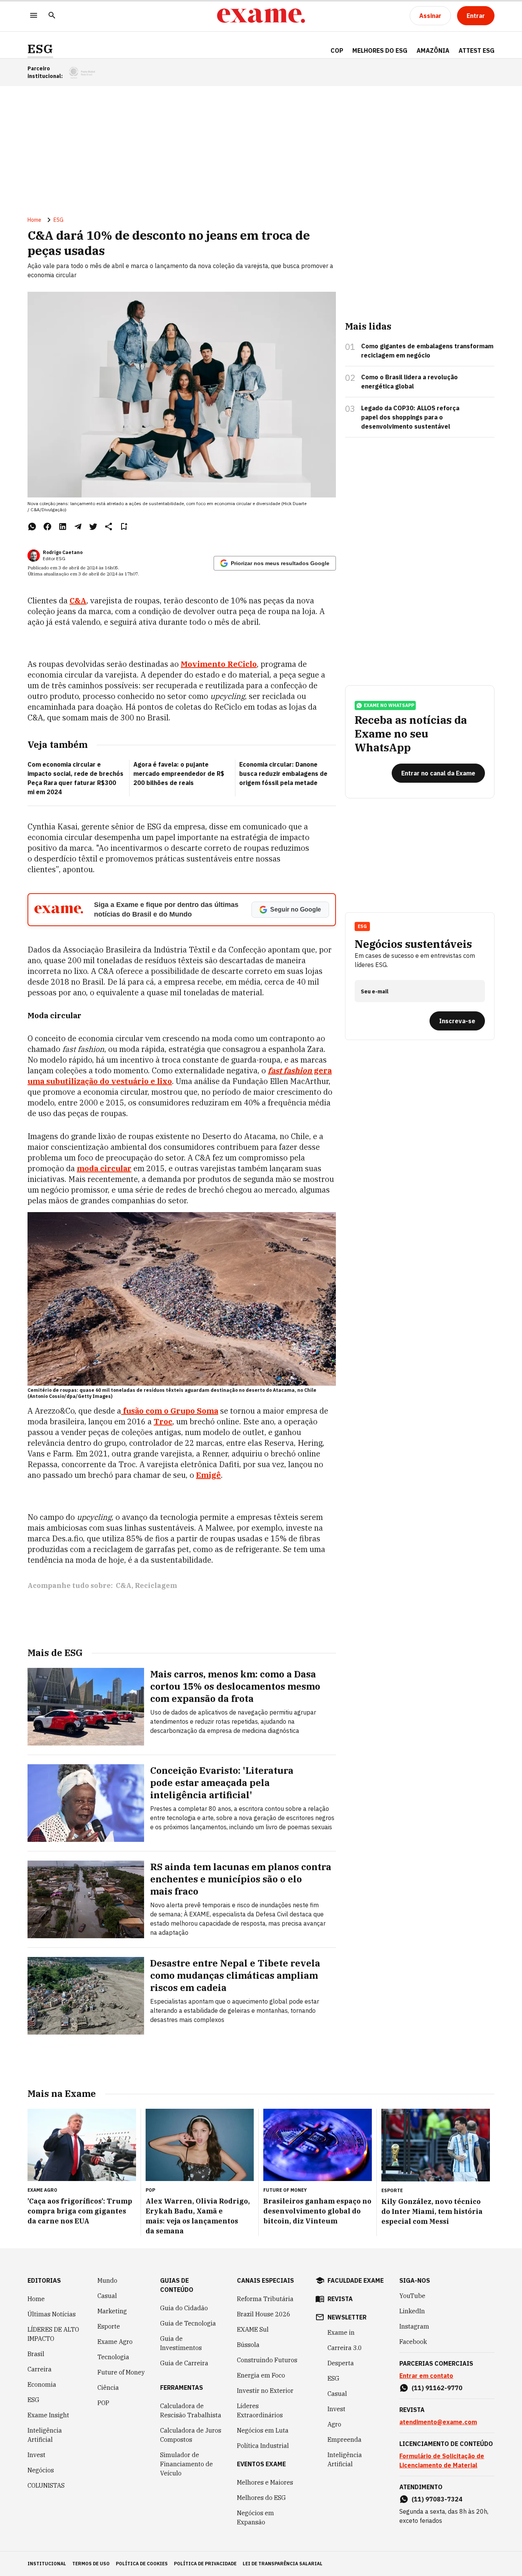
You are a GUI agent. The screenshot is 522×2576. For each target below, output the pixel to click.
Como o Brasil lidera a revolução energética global (409, 382)
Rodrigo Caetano (63, 552)
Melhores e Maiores (265, 2482)
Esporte (109, 2326)
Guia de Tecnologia (188, 2323)
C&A (78, 601)
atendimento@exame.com (438, 2422)
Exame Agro (115, 2342)
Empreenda (344, 2439)
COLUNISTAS (46, 2485)
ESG (40, 49)
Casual (107, 2296)
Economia (42, 2384)
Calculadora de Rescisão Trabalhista (191, 2410)
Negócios (41, 2470)
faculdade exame (356, 2280)
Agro (334, 2424)
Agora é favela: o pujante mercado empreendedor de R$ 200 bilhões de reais (179, 774)
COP (337, 50)
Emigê (208, 1475)
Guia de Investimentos (181, 2343)
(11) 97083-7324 (437, 2499)
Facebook (413, 2342)
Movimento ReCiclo (219, 664)
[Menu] (34, 16)
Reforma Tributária (265, 2299)
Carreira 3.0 (345, 2348)
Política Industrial (263, 2446)
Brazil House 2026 (264, 2314)
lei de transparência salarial (283, 2564)
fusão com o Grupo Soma (170, 1411)
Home (34, 220)
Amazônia (433, 50)
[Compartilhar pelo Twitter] (93, 527)
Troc (163, 1421)
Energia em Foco (261, 2375)
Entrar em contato (426, 2376)
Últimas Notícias (52, 2314)
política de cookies (142, 2564)
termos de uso (91, 2564)
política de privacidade (205, 2564)
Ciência (108, 2387)
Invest (36, 2455)
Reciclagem (156, 1585)
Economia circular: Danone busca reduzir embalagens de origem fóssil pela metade (283, 774)
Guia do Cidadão (184, 2308)
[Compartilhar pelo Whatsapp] (32, 527)
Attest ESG (477, 50)
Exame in (341, 2332)
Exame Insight (48, 2415)
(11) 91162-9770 (437, 2388)
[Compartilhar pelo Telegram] (78, 527)
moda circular (104, 1168)
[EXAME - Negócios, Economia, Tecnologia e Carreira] (261, 16)
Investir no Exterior (265, 2391)
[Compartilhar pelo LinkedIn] (63, 527)
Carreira (40, 2369)
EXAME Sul (253, 2329)
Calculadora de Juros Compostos (191, 2435)
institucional (47, 2564)
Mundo (107, 2280)
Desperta (341, 2363)
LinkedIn (412, 2311)
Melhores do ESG (380, 50)
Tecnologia (113, 2357)
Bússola (248, 2345)
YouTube (412, 2296)
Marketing (112, 2311)
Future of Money (121, 2372)
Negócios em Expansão (255, 2517)
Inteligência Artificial (45, 2435)
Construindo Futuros (267, 2360)
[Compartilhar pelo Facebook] (47, 527)
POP (103, 2403)
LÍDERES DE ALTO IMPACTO (53, 2334)
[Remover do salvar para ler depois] (124, 527)
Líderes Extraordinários (260, 2410)
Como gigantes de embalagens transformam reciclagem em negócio (427, 351)
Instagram (414, 2326)
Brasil (36, 2354)
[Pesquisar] (52, 16)
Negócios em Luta (263, 2430)
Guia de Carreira (184, 2363)
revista (340, 2299)
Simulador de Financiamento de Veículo (186, 2464)
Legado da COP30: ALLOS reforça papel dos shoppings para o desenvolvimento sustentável (410, 417)
